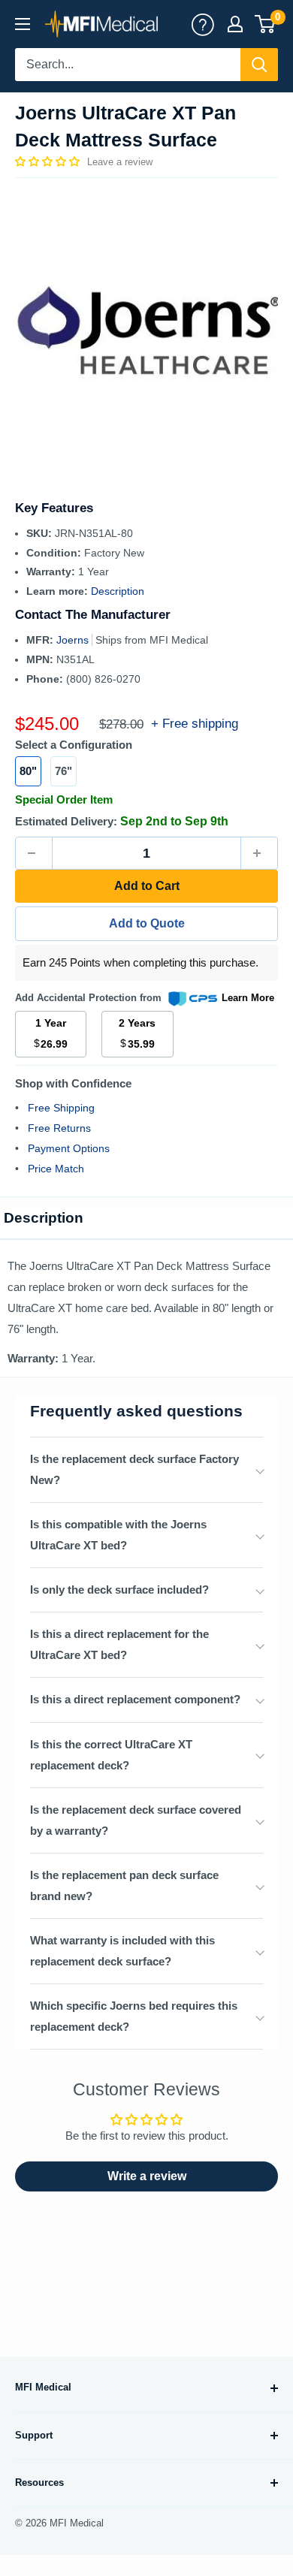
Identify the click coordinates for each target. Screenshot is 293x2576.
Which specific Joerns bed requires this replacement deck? (134, 2016)
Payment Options (69, 1148)
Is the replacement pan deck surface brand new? (124, 1885)
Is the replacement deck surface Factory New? (134, 1469)
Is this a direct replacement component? (135, 1699)
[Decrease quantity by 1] (34, 853)
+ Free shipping (195, 724)
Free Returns (59, 1128)
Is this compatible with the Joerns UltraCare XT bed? (118, 1535)
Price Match (56, 1169)
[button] (49, 161)
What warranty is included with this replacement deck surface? (122, 1951)
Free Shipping (61, 1108)
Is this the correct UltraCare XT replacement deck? (111, 1755)
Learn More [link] (248, 998)
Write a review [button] (147, 2176)
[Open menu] (23, 24)
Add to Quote (147, 923)
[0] (266, 24)
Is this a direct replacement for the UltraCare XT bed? (119, 1644)
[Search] (259, 65)
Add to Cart (147, 886)
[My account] (203, 24)
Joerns (74, 640)
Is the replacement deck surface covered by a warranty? (136, 1820)
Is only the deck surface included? (119, 1590)
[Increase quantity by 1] (259, 853)
